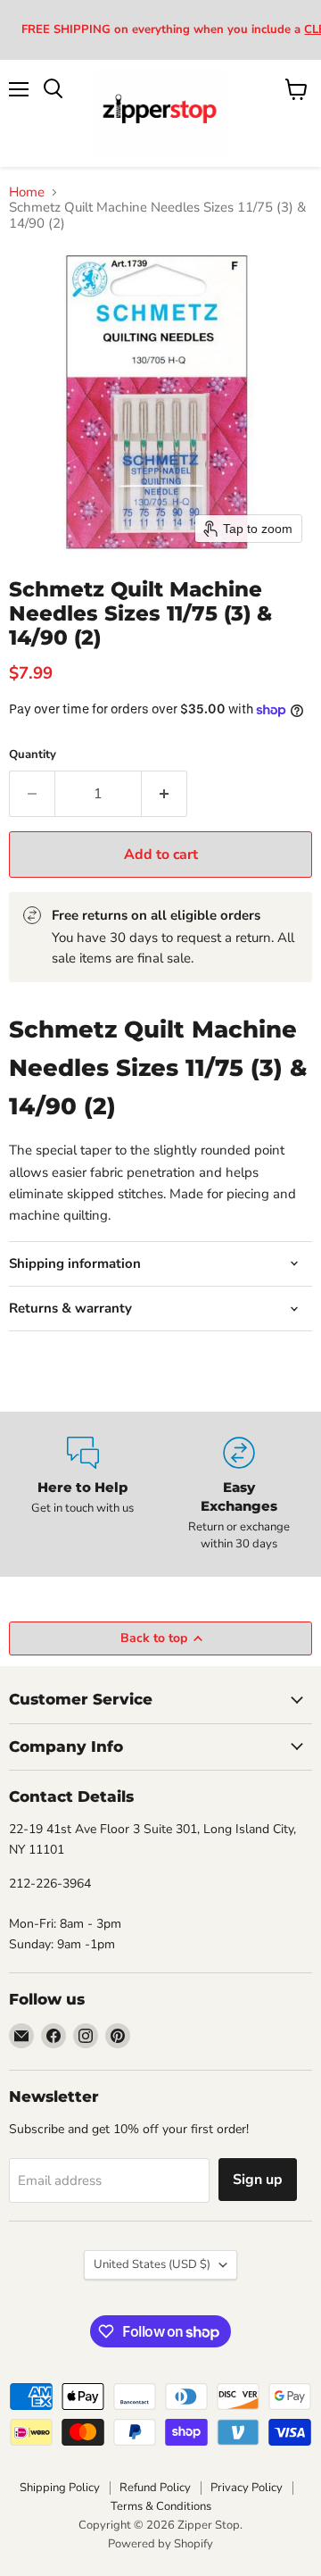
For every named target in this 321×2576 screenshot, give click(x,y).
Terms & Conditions (161, 2506)
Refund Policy (155, 2488)
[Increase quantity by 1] (165, 794)
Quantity (33, 755)
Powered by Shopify (160, 2544)
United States (152, 2264)
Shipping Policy (60, 2488)
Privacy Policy (247, 2488)
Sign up (258, 2180)
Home (27, 192)
